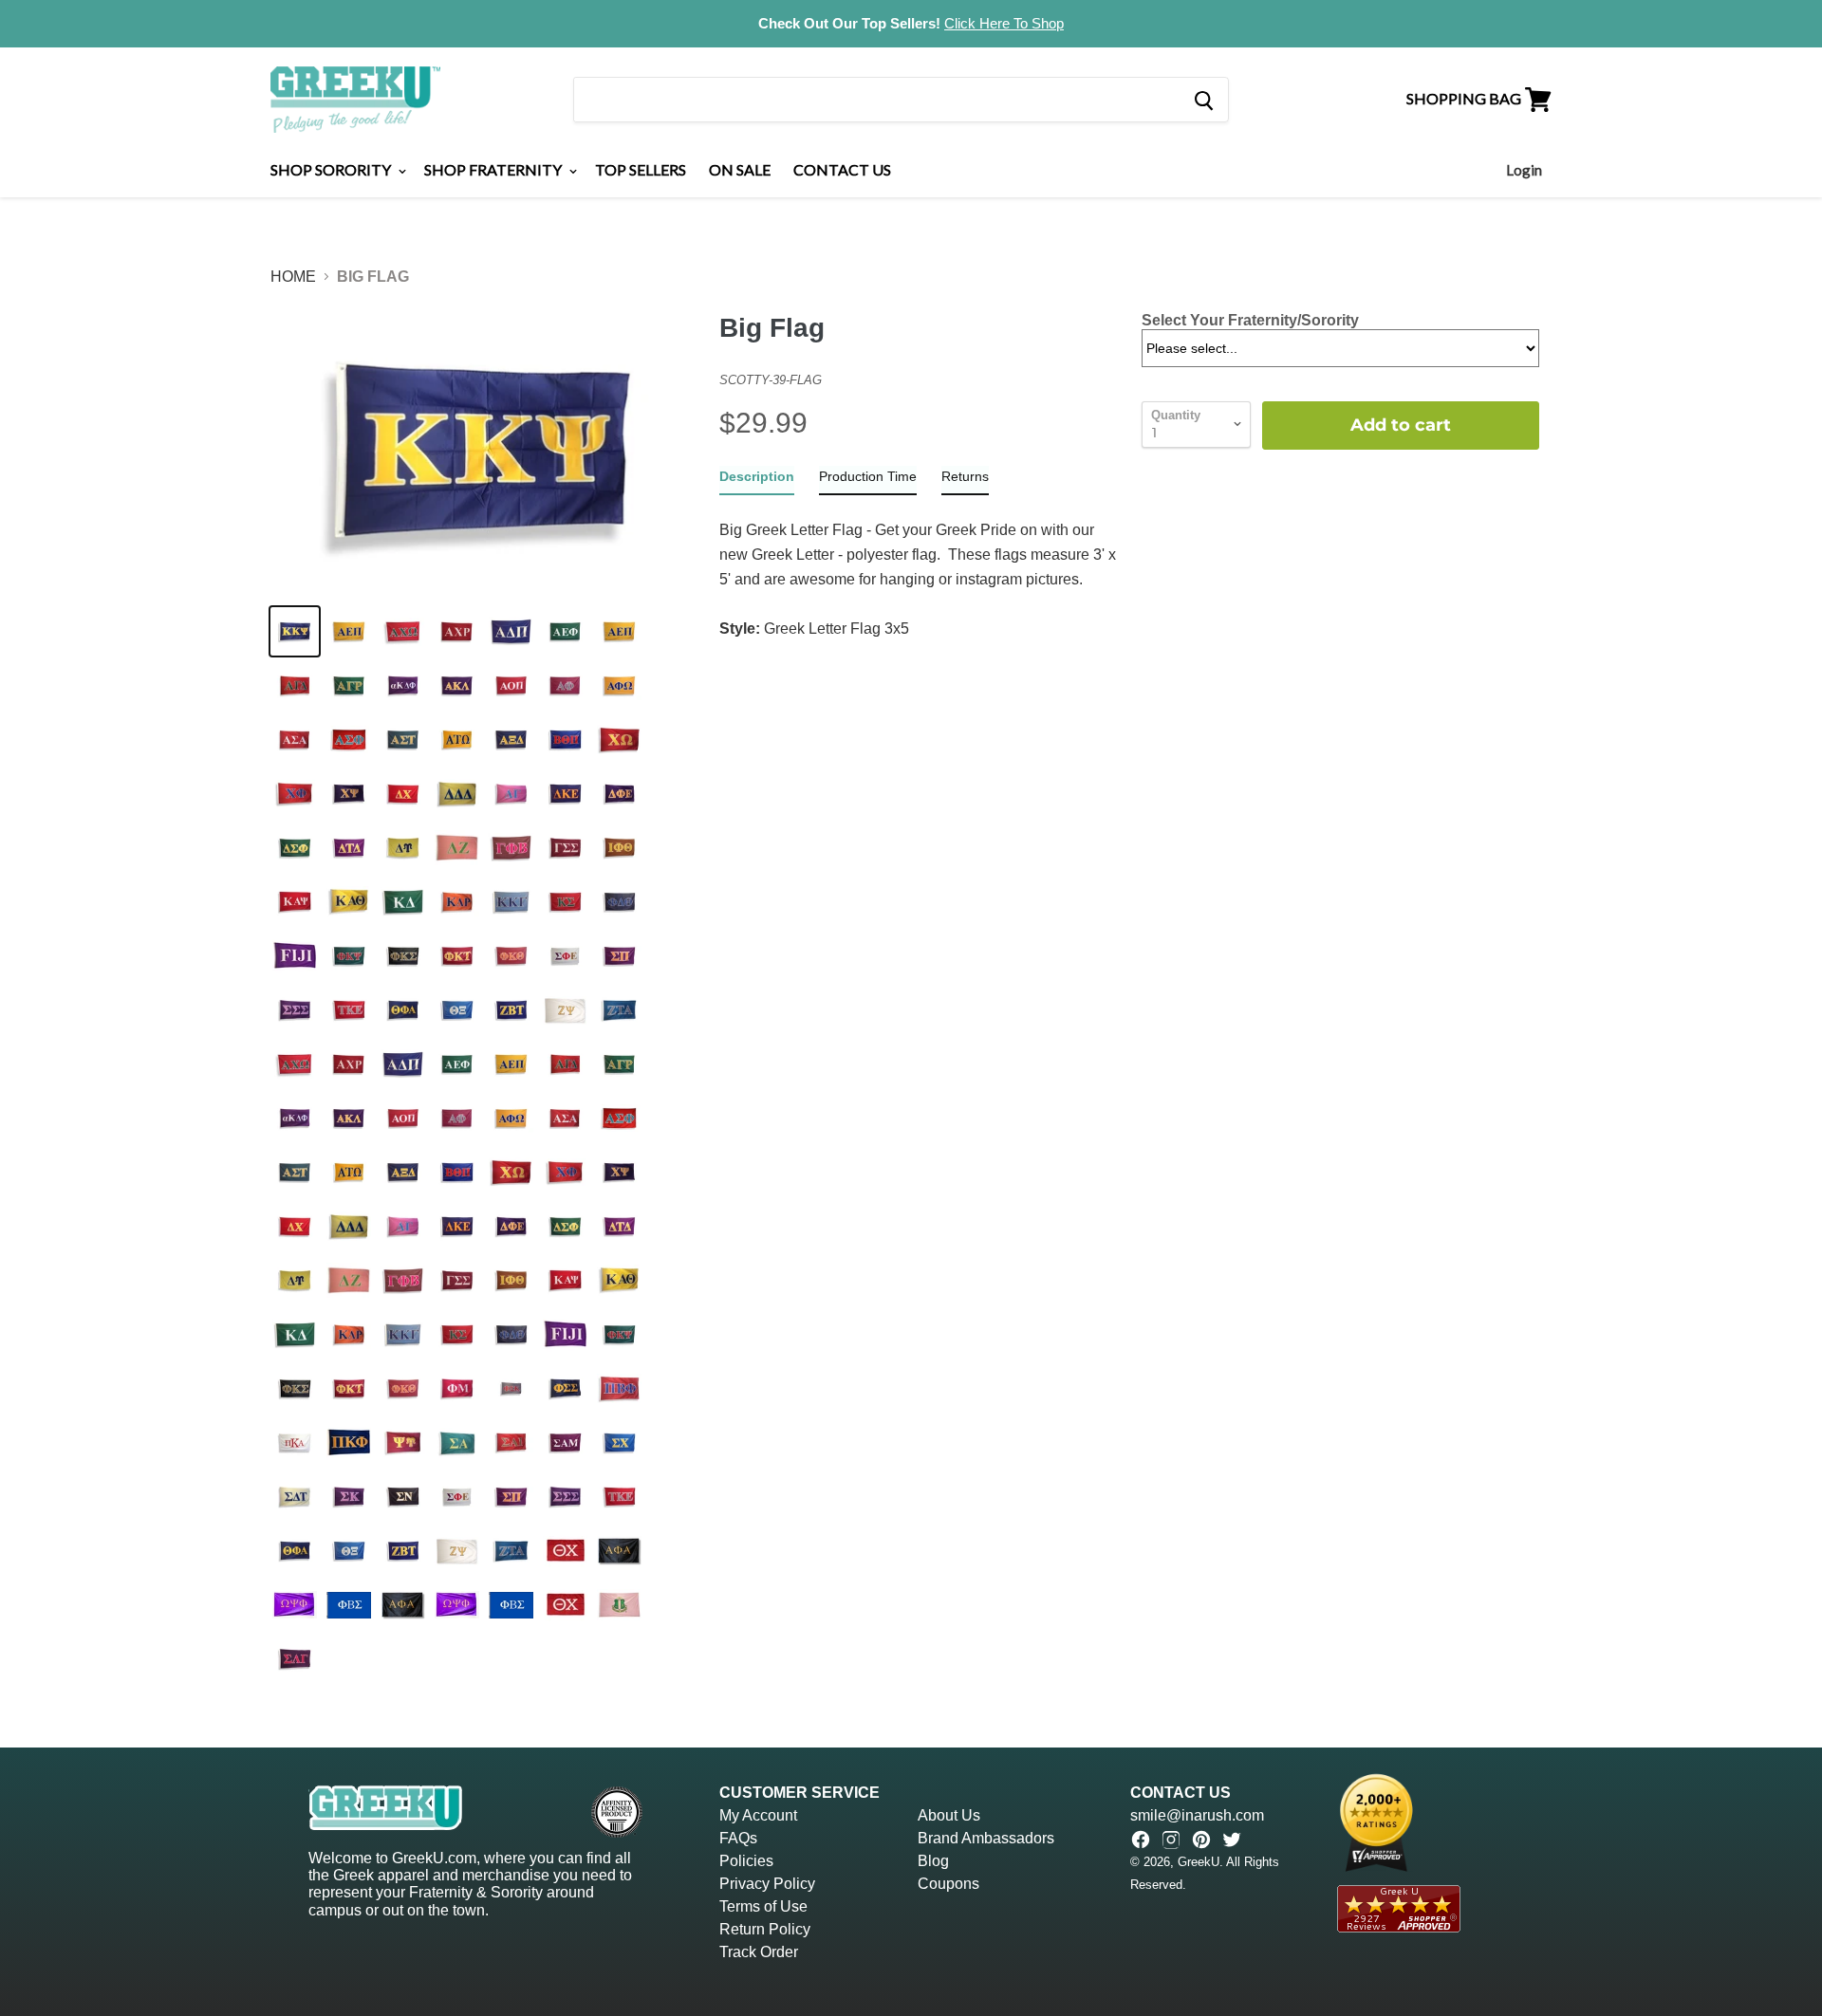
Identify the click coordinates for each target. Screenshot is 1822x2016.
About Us (949, 1815)
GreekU (1199, 1862)
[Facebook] (1141, 1840)
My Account (758, 1815)
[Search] (1203, 100)
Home (293, 277)
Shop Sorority (332, 169)
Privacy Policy (767, 1884)
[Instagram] (1171, 1840)
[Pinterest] (1201, 1840)
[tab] (757, 481)
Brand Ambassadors (986, 1838)
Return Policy (765, 1929)
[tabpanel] (918, 568)
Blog (933, 1861)
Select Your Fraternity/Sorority (1250, 320)
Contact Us (842, 169)
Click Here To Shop (1004, 23)
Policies (746, 1861)
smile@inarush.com (1197, 1815)
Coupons (948, 1884)
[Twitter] (1232, 1840)
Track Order (759, 1952)
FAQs (738, 1838)
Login (1524, 170)
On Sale (740, 169)
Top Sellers (641, 169)
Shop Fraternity (494, 169)
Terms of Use (763, 1906)
